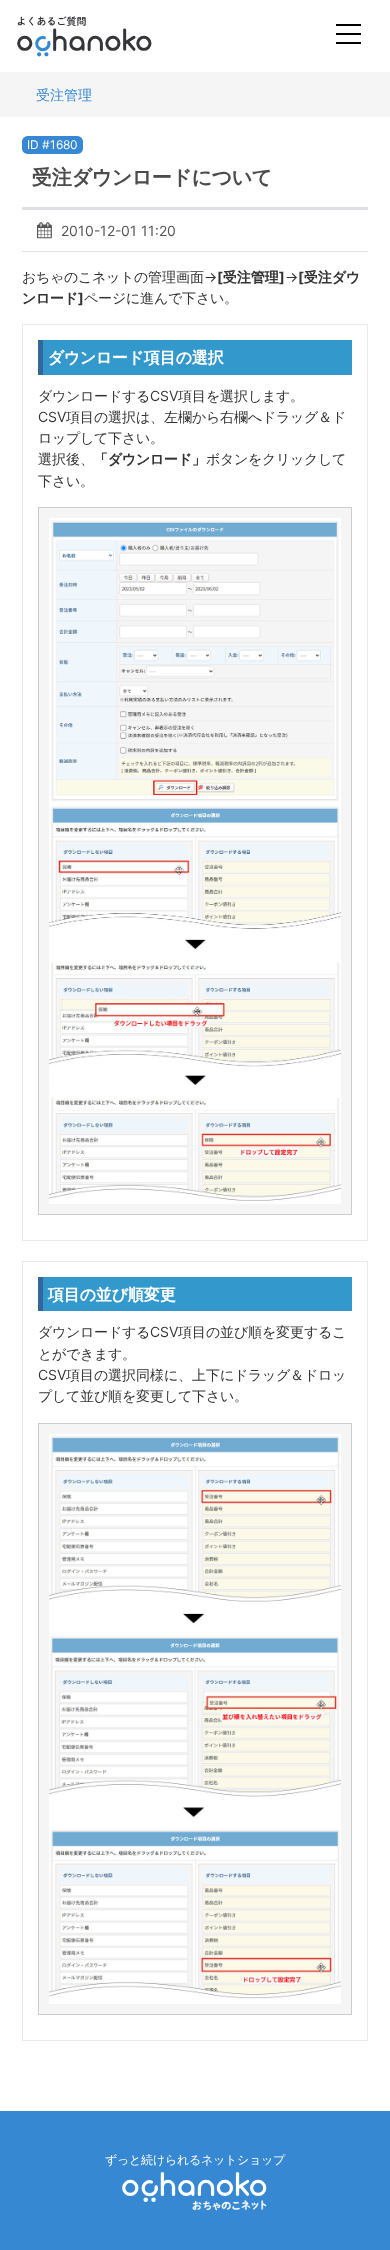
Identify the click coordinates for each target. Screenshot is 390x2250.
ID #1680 (52, 144)
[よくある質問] (111, 36)
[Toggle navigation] (348, 36)
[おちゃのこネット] (195, 2190)
